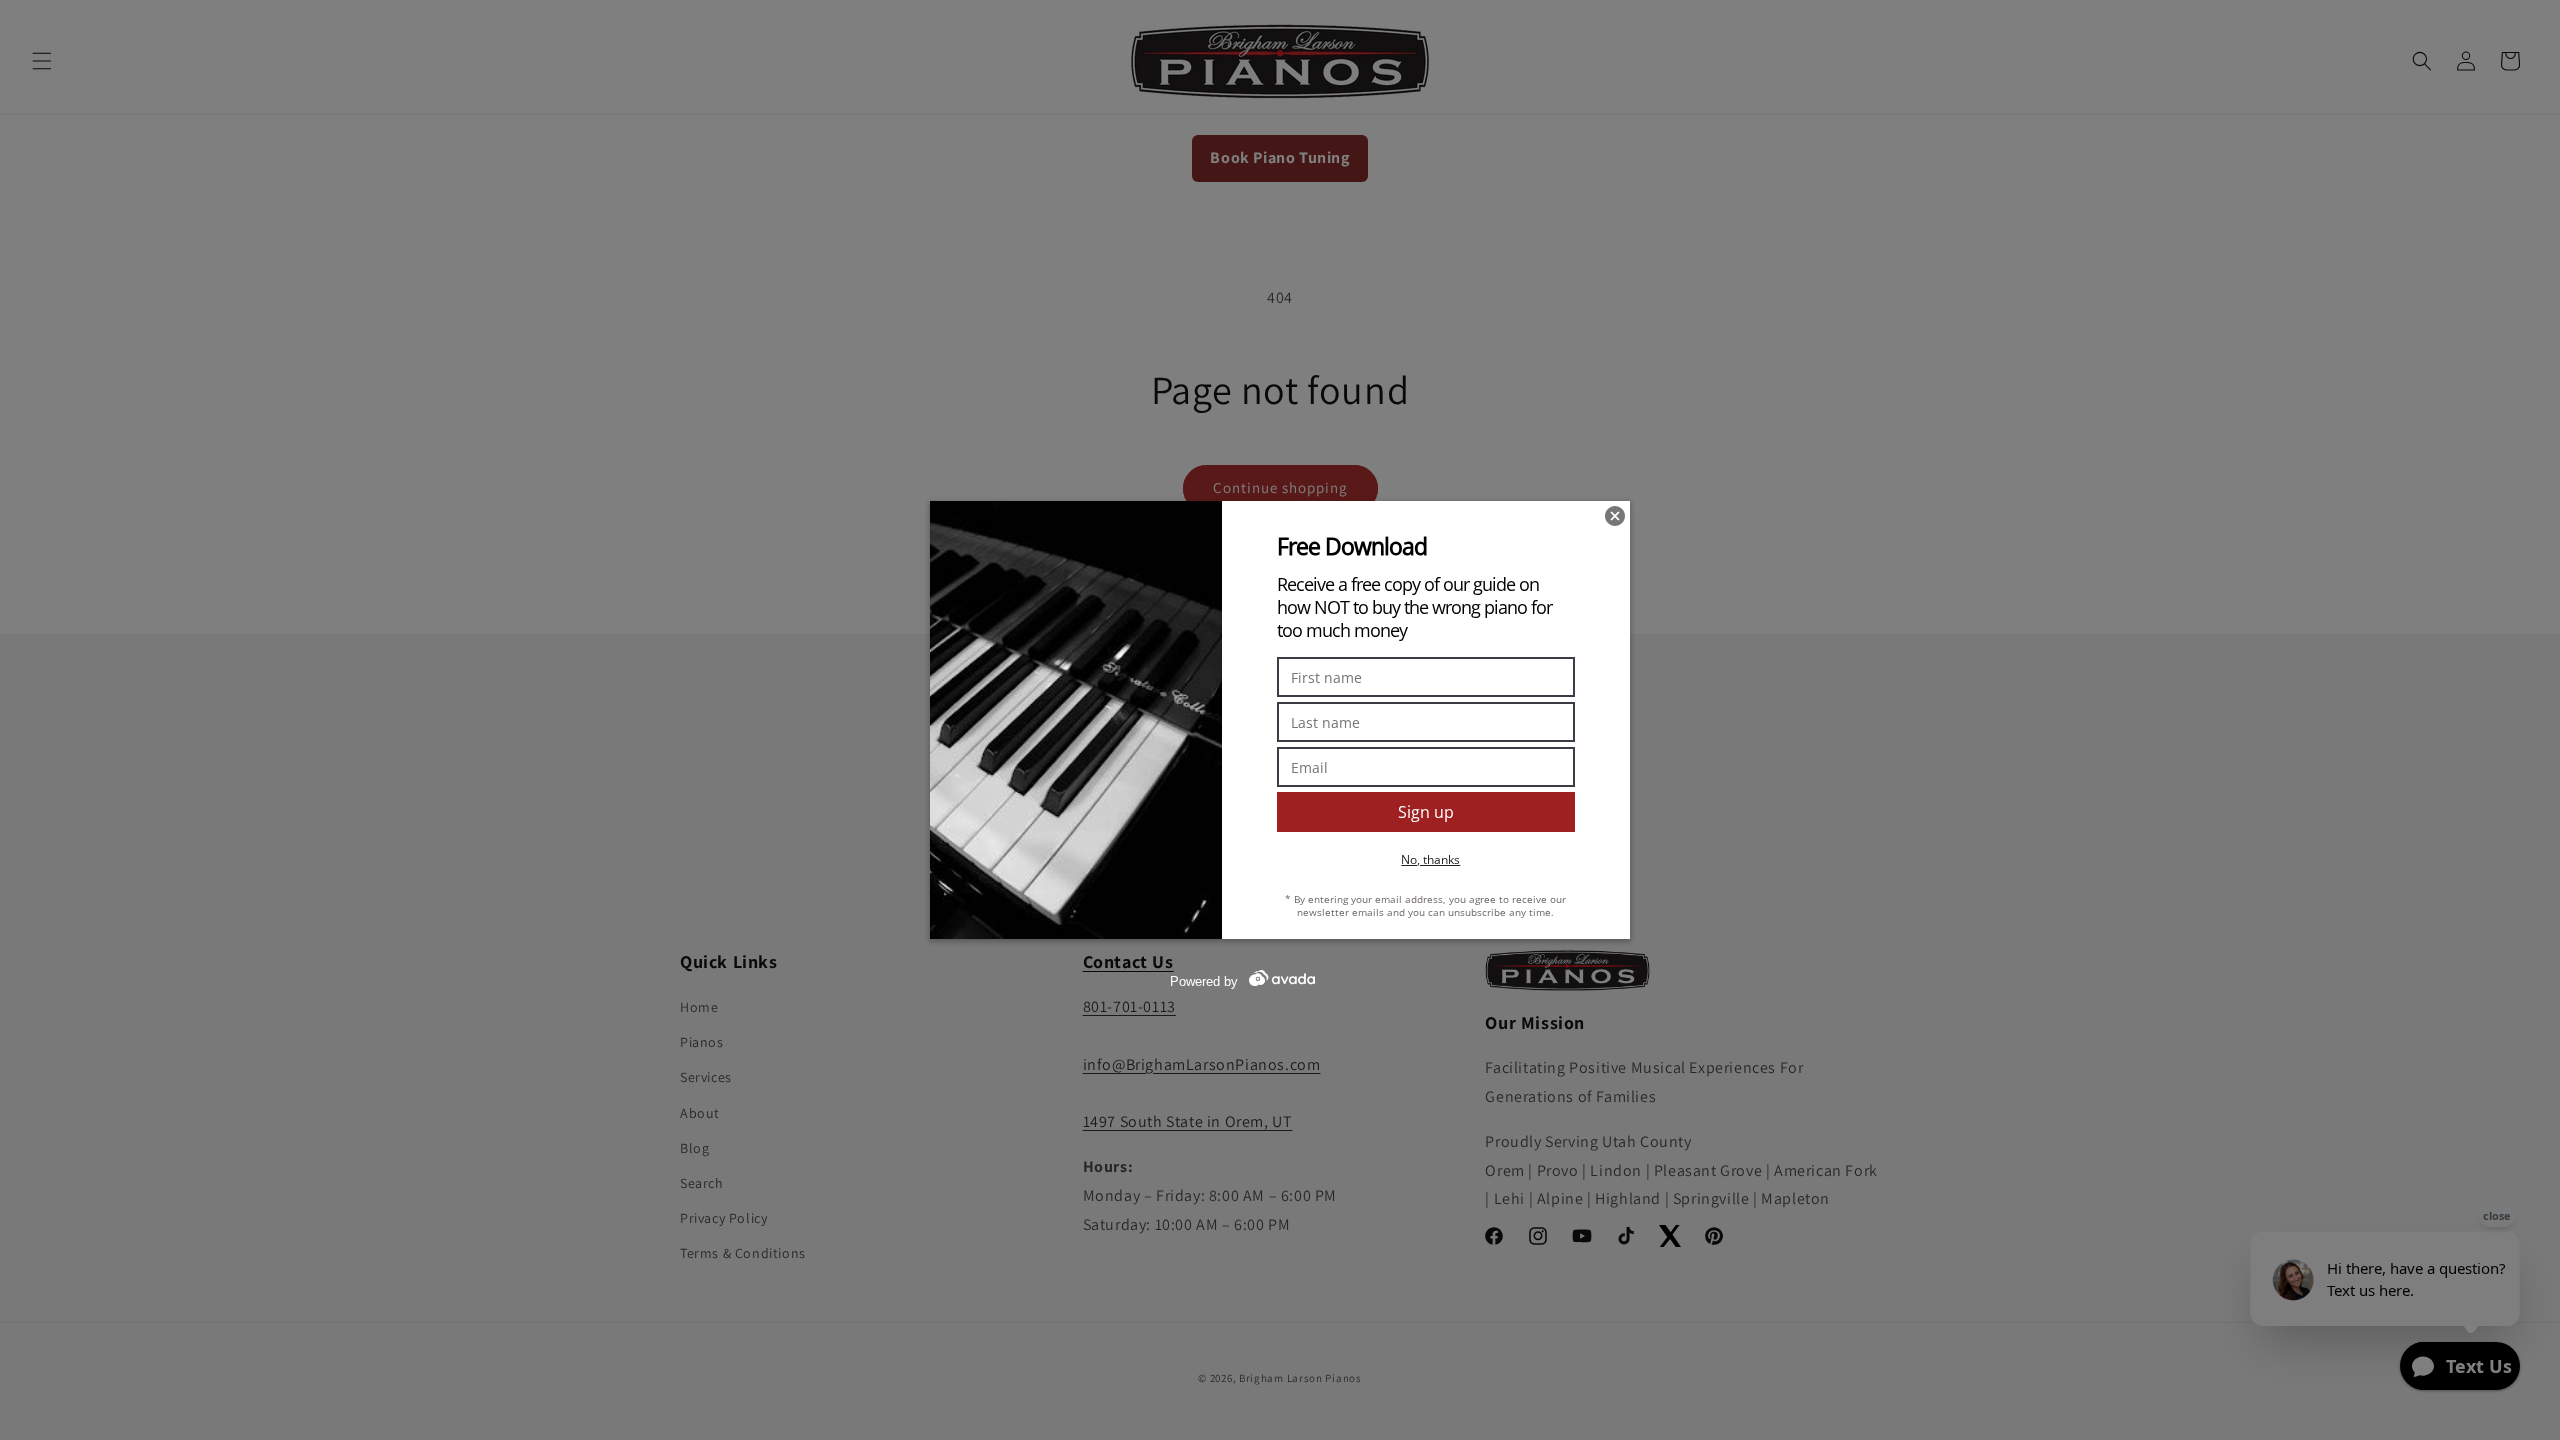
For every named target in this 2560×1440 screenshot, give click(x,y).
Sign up (1426, 812)
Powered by (1204, 981)
